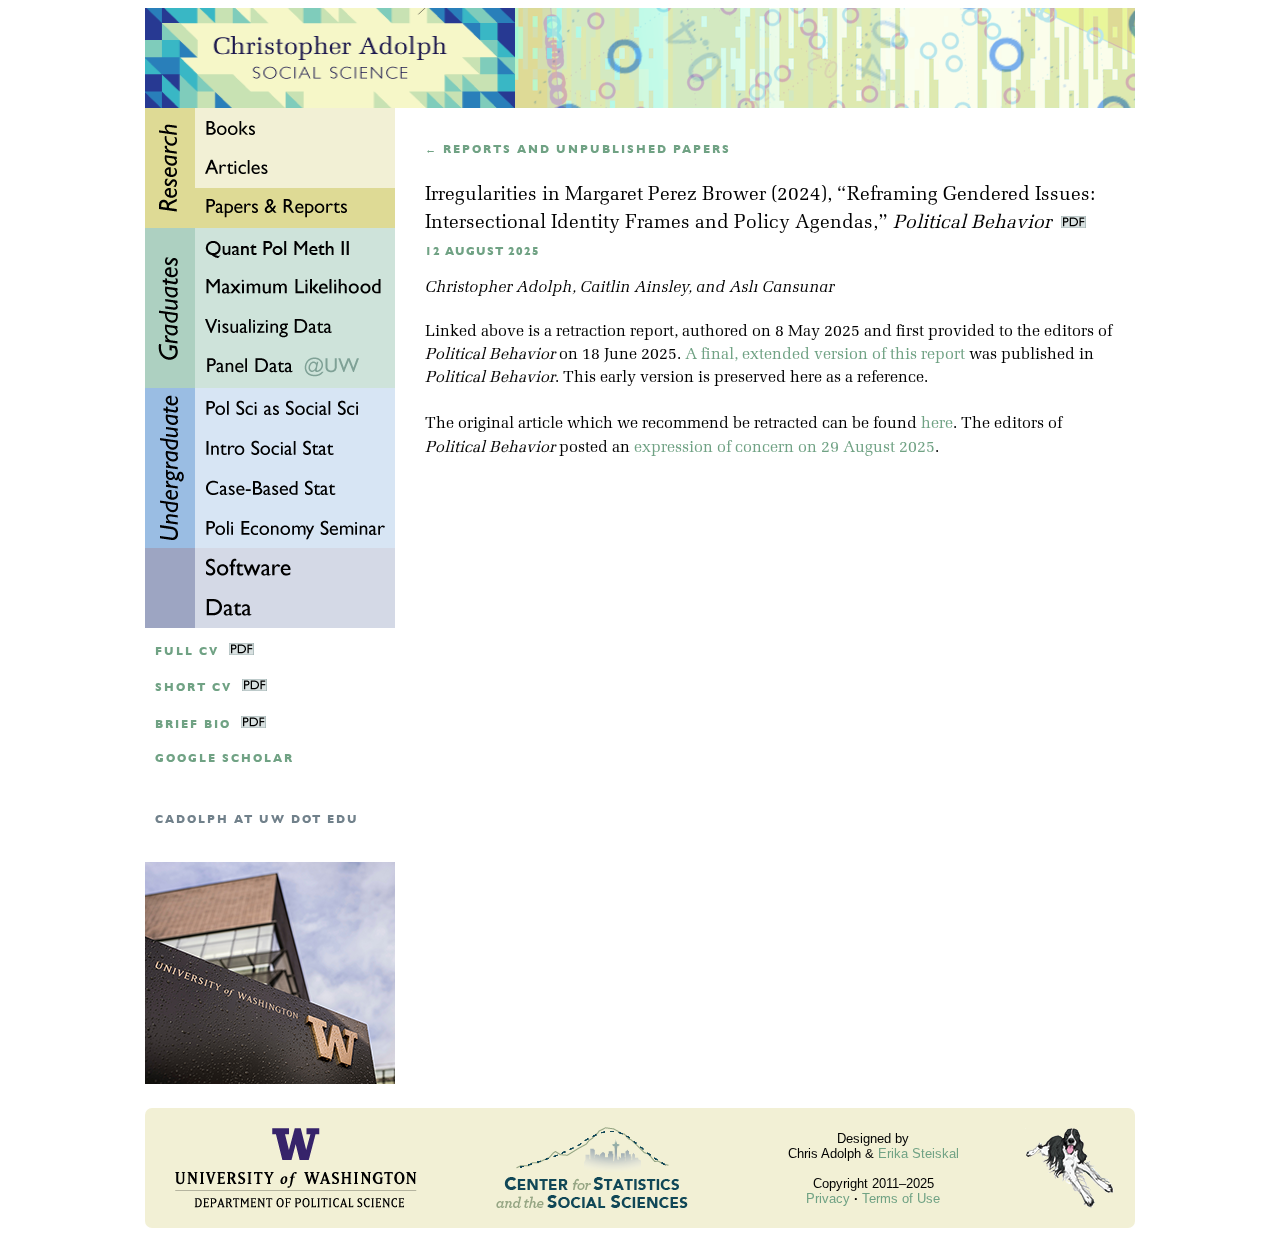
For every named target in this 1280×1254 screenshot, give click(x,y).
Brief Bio (193, 724)
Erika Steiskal (918, 1153)
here (937, 424)
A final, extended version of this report (825, 355)
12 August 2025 (482, 251)
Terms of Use (901, 1198)
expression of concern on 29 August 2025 (784, 448)
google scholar (224, 758)
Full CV (187, 651)
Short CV (193, 687)
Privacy (828, 1198)
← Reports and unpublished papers (578, 149)
